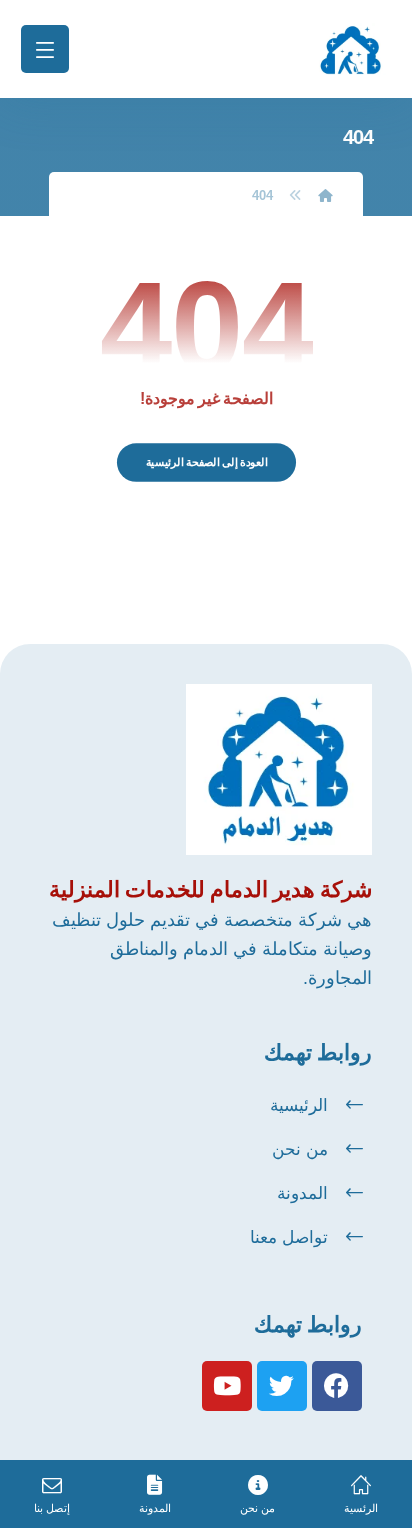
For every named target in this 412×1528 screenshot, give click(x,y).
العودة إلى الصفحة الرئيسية (206, 462)
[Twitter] (282, 1386)
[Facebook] (337, 1386)
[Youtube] (227, 1386)
